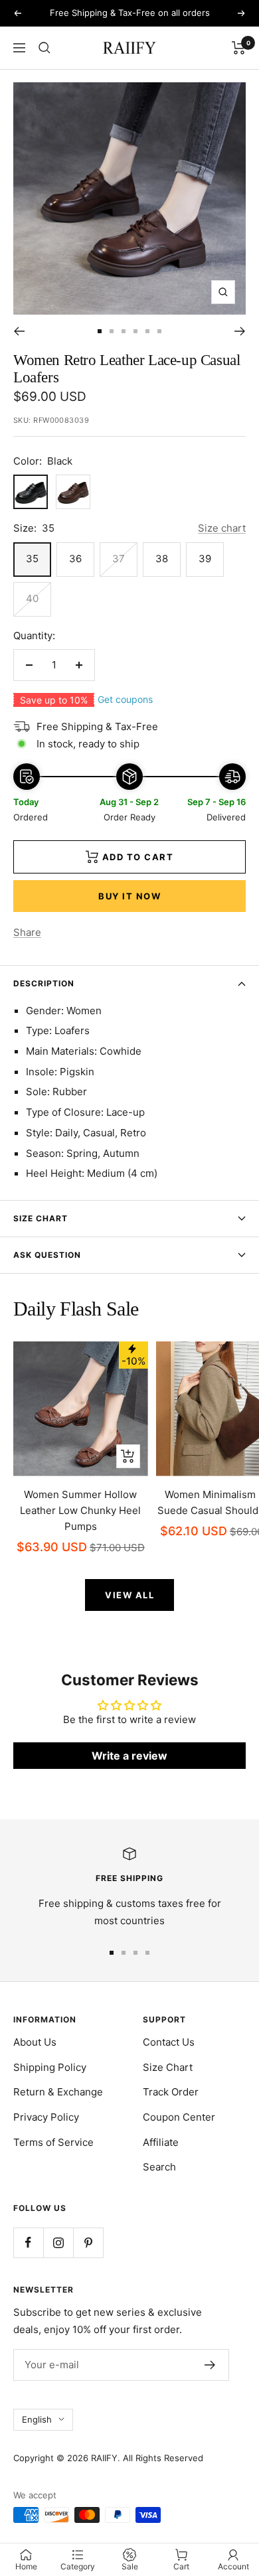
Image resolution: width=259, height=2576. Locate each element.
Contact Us (169, 2042)
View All (129, 1595)
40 (32, 598)
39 (205, 559)
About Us (35, 2042)
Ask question (47, 1255)
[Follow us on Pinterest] (88, 2242)
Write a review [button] (129, 1756)
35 (32, 559)
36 (75, 559)
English (37, 2419)
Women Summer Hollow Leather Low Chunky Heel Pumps (80, 1510)
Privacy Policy (46, 2117)
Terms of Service (53, 2142)
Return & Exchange (58, 2092)
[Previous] (19, 331)
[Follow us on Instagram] (58, 2242)
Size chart (222, 528)
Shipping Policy (50, 2067)
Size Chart (41, 1218)
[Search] (44, 48)
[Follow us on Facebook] (28, 2242)
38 (162, 559)
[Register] (210, 2365)
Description (44, 983)
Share (27, 932)
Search (159, 2167)
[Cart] (239, 48)
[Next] (240, 331)
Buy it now (129, 896)
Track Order (171, 2092)
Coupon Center (179, 2117)
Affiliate (161, 2142)
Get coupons (125, 699)
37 (119, 559)
